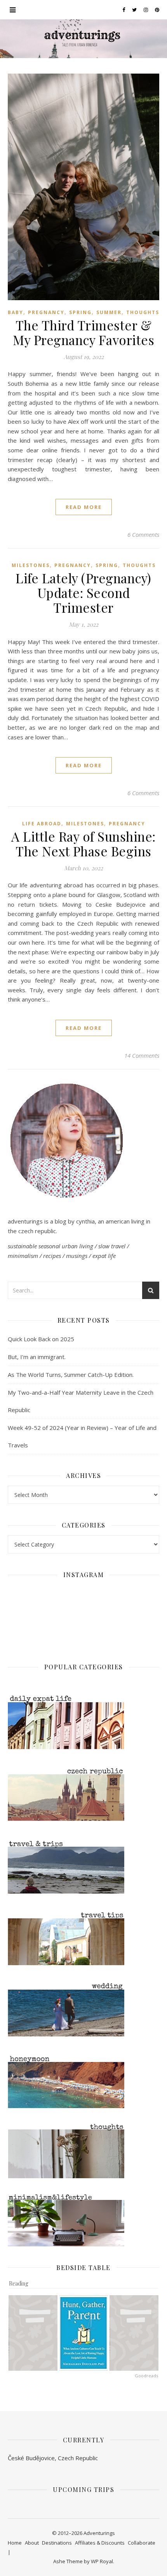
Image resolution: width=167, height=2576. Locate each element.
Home (15, 2543)
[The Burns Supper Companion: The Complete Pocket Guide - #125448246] (33, 2333)
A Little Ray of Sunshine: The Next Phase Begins (83, 844)
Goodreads (146, 2376)
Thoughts (143, 312)
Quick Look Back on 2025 (41, 1339)
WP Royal (102, 2561)
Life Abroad (42, 824)
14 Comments (142, 1055)
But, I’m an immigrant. (37, 1357)
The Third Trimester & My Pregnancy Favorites (83, 332)
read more (84, 507)
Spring (80, 312)
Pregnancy (46, 312)
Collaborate (142, 2543)
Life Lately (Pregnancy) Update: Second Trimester (83, 593)
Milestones (31, 565)
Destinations (57, 2543)
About (32, 2543)
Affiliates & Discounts (100, 2543)
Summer (109, 312)
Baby (16, 312)
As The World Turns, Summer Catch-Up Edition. (71, 1375)
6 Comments (143, 534)
